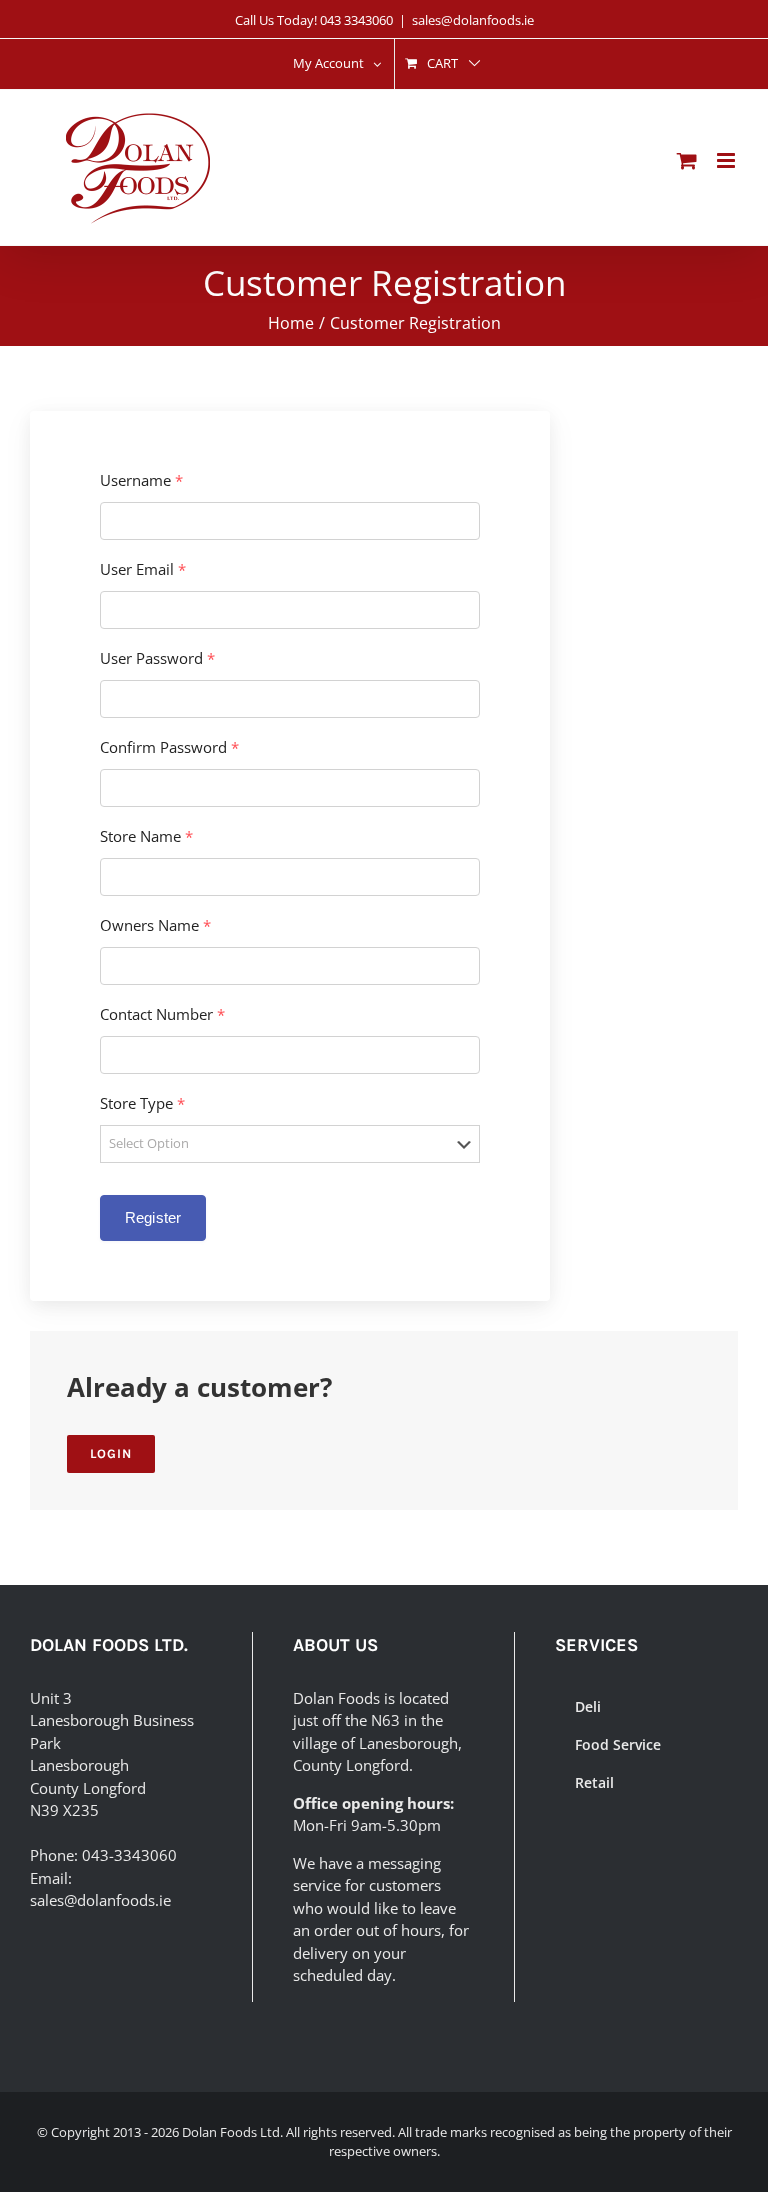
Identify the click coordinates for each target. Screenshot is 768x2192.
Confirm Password (169, 747)
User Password (157, 658)
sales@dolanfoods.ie (473, 20)
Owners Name (155, 925)
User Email (143, 569)
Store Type (142, 1103)
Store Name (146, 836)
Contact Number (162, 1014)
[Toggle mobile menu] (727, 160)
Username (141, 480)
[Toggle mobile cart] (687, 160)
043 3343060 (356, 20)
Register (153, 1217)
